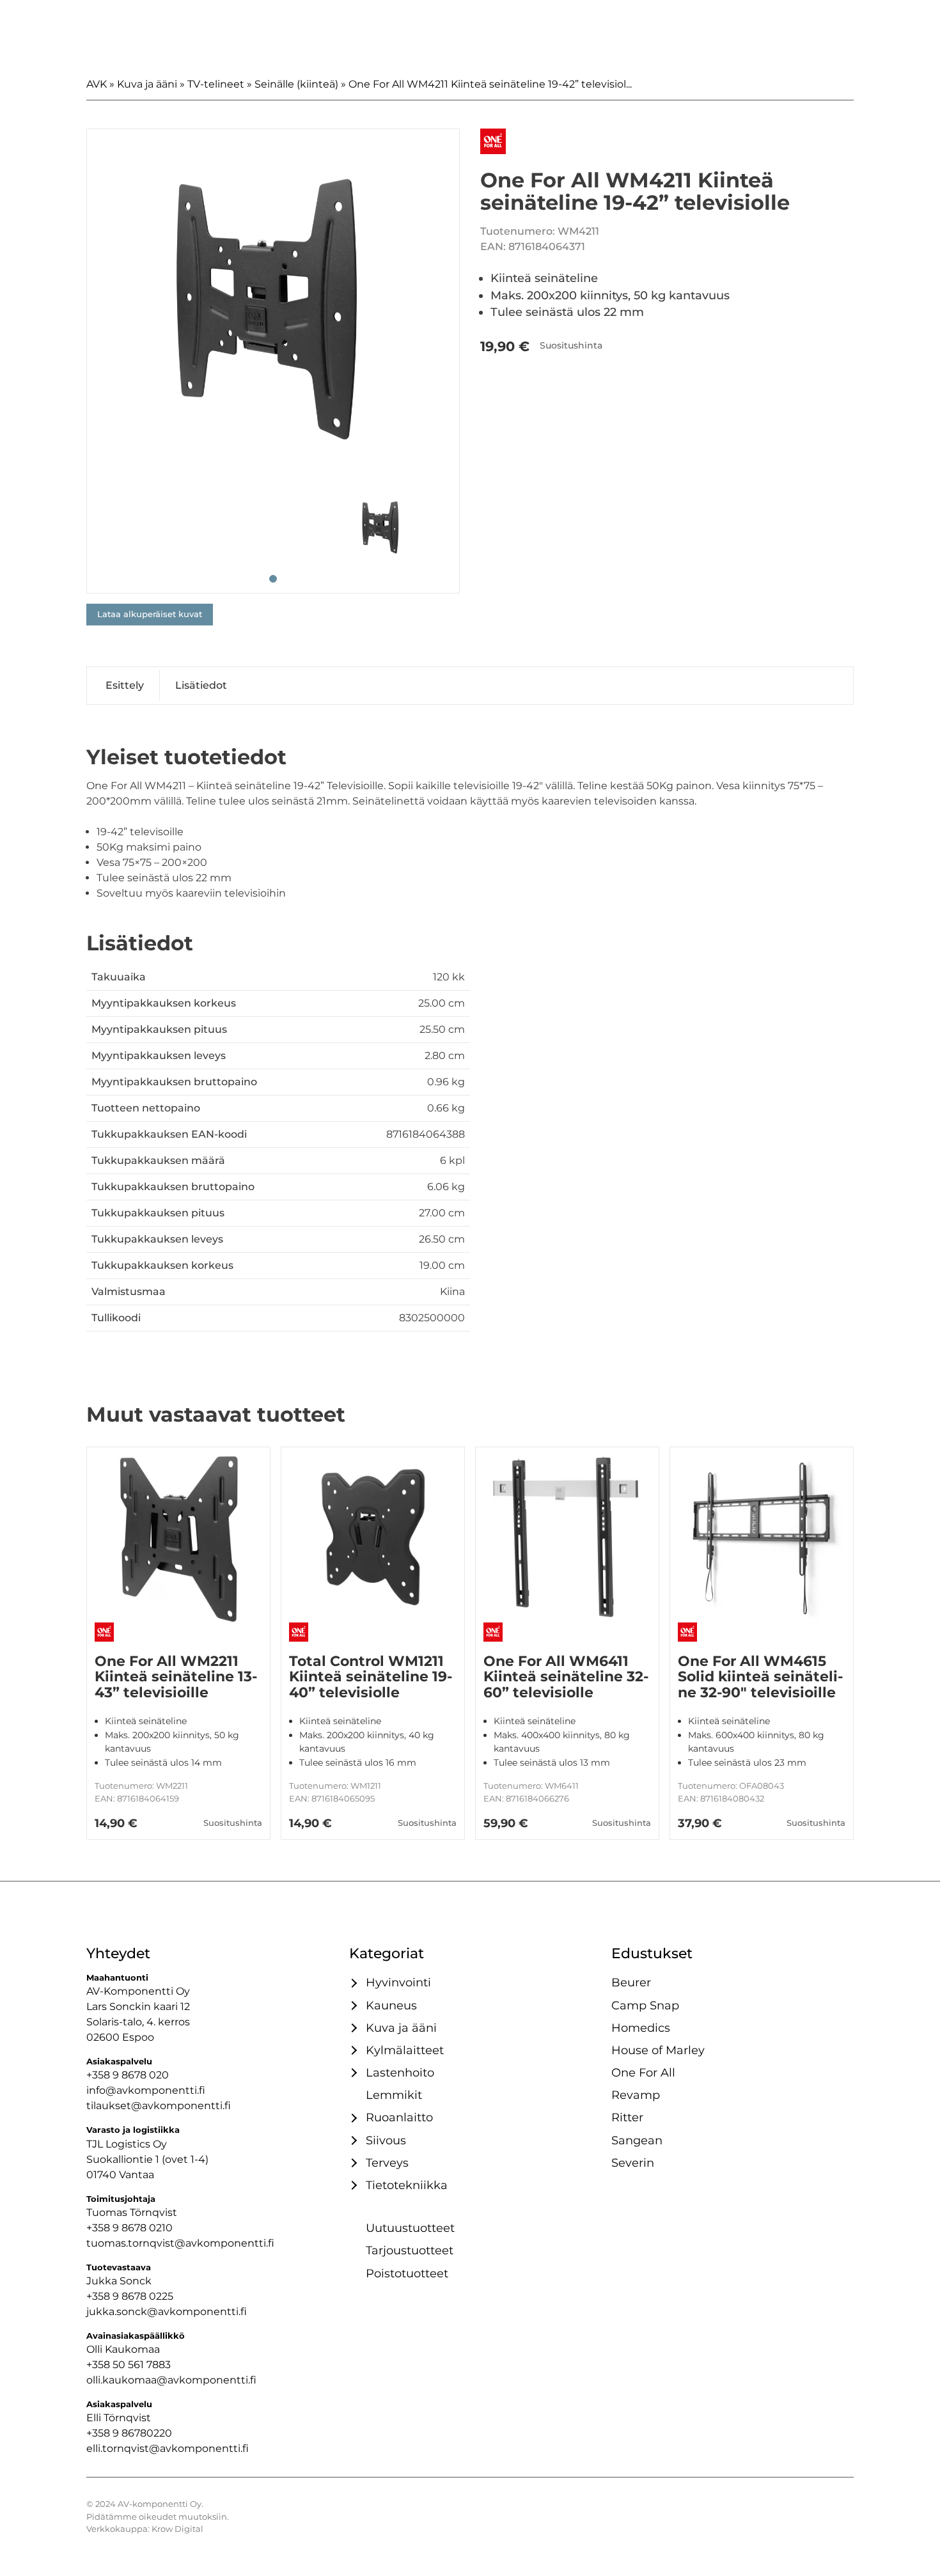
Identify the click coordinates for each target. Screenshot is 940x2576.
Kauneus (391, 2005)
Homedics (641, 2028)
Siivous (386, 2140)
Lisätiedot (201, 685)
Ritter (627, 2117)
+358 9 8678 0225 (130, 2296)
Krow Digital (177, 2529)
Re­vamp (636, 2095)
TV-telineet (216, 84)
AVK (97, 84)
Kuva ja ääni (147, 84)
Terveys (387, 2163)
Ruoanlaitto (399, 2117)
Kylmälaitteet (405, 2050)
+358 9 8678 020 (128, 2075)
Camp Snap (645, 2005)
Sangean (637, 2140)
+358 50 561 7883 (129, 2365)
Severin (633, 2163)
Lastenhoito (400, 2072)
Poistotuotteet (407, 2273)
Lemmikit (394, 2095)
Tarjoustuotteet (410, 2250)
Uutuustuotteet (410, 2228)
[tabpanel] (273, 315)
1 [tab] (273, 579)
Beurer (631, 1982)
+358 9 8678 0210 (129, 2228)
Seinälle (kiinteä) (296, 84)
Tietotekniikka (407, 2185)
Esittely (125, 685)
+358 (99, 2433)
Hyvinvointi (398, 1982)
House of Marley (658, 2050)
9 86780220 (142, 2433)
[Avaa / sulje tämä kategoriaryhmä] (352, 1983)
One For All (643, 2072)
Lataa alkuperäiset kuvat (150, 614)
